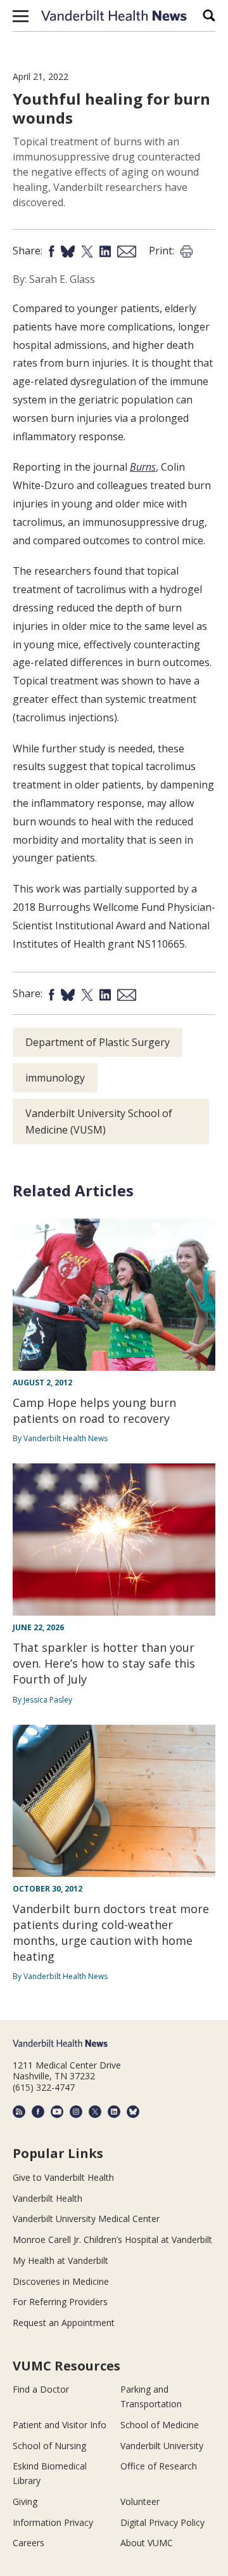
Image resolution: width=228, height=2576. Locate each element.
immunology (55, 1078)
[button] (21, 16)
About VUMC (147, 2543)
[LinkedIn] (114, 2112)
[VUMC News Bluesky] (133, 2112)
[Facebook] (38, 2112)
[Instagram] (76, 2112)
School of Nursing (49, 2446)
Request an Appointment (64, 2323)
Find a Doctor (41, 2389)
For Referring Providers (60, 2302)
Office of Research (159, 2466)
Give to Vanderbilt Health (63, 2177)
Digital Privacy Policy (162, 2522)
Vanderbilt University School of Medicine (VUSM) (99, 1121)
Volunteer (140, 2501)
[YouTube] (57, 2112)
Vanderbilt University (162, 2446)
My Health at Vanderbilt (60, 2260)
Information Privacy (53, 2522)
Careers (28, 2543)
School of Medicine (160, 2425)
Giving (25, 2501)
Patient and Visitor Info (60, 2425)
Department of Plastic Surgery (98, 1042)
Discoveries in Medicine (61, 2281)
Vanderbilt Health (47, 2198)
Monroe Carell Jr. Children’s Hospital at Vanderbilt (112, 2239)
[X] (95, 2112)
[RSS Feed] (19, 2112)
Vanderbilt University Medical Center (86, 2219)
